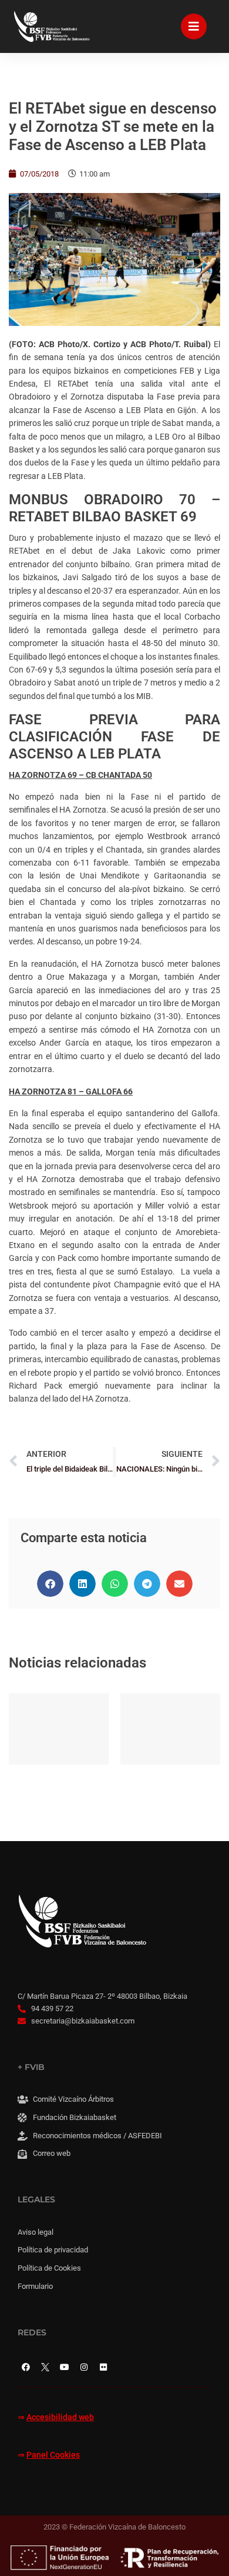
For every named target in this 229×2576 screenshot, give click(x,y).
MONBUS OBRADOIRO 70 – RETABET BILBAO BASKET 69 (114, 508)
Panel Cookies (53, 2455)
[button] (50, 1584)
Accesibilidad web (60, 2417)
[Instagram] (84, 2367)
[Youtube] (65, 2367)
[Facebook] (26, 2367)
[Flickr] (103, 2367)
